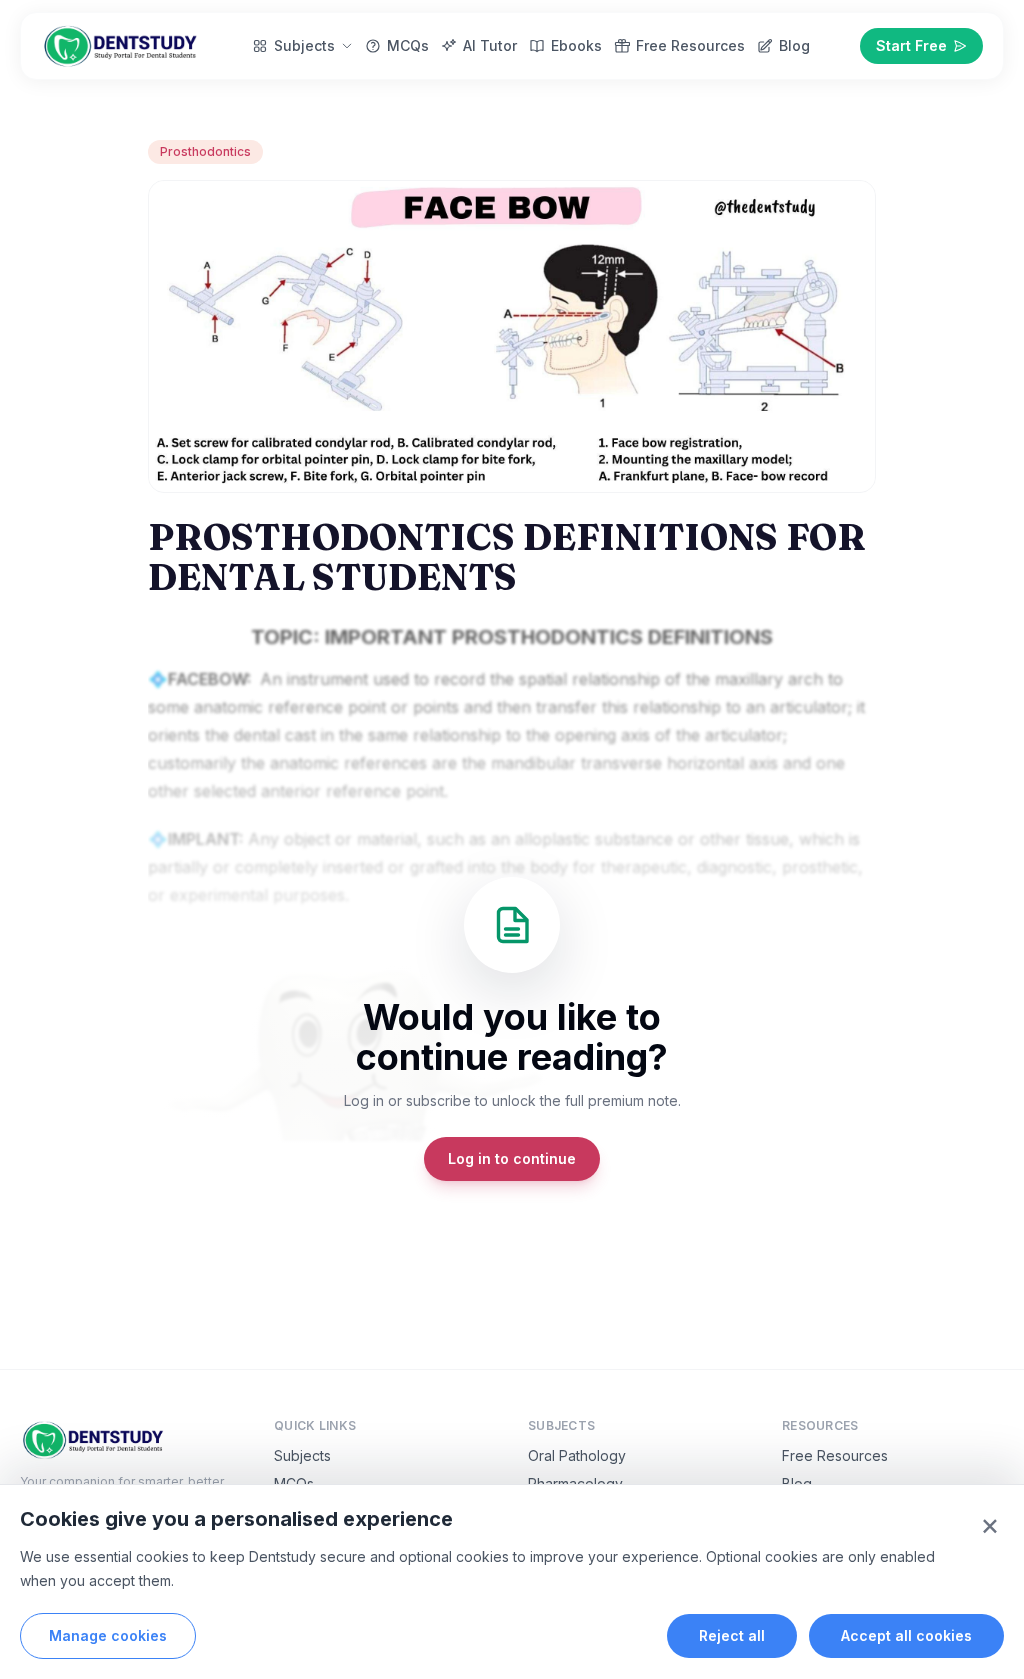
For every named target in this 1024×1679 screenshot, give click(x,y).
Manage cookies (108, 1635)
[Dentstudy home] (121, 46)
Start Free (911, 45)
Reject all (732, 1635)
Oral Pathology (577, 1455)
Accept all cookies (906, 1635)
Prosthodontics (205, 151)
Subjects (304, 45)
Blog (794, 45)
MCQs (408, 45)
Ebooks (576, 45)
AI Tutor (490, 45)
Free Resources (690, 45)
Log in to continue (512, 1158)
